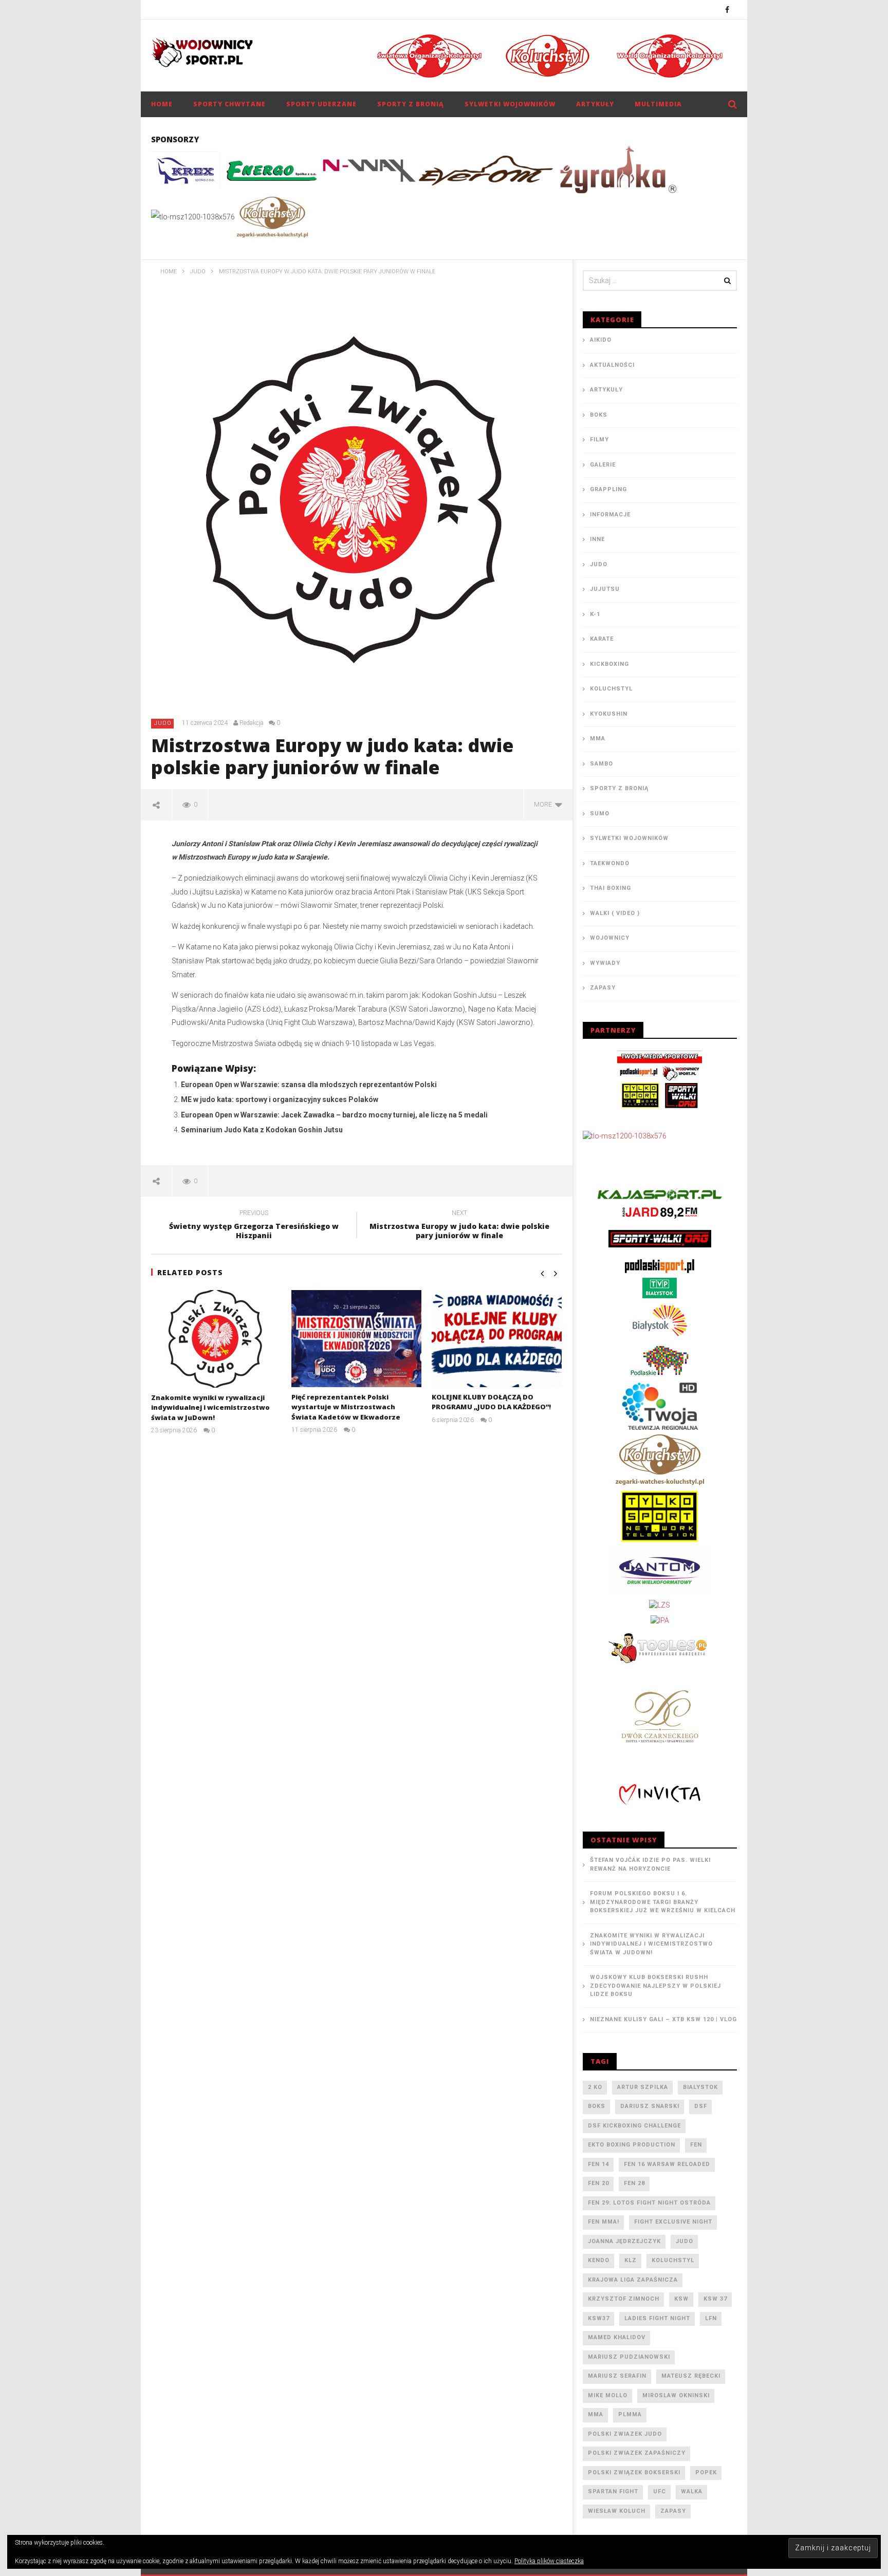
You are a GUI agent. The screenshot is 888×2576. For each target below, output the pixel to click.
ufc (660, 2491)
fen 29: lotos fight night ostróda (649, 2203)
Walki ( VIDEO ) (615, 913)
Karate (602, 639)
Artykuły (595, 104)
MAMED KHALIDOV (617, 2337)
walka (692, 2491)
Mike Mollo (608, 2395)
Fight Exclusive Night (673, 2222)
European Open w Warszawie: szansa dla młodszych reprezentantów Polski (309, 1085)
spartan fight (613, 2491)
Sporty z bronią (411, 104)
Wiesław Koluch (617, 2511)
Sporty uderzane (321, 104)
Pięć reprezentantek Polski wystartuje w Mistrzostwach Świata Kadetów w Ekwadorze (346, 1407)
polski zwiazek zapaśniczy (637, 2453)
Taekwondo (610, 863)
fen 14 (598, 2164)
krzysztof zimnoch (624, 2299)
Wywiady (605, 963)
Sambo (602, 764)
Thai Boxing (610, 888)
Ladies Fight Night (657, 2318)
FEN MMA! (604, 2222)
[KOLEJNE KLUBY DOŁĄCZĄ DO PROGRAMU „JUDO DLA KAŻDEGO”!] (497, 1339)
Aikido (601, 340)
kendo (599, 2260)
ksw (681, 2299)
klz (631, 2260)
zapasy (673, 2511)
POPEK (706, 2472)
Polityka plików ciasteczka (549, 2561)
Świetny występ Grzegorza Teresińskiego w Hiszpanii (254, 1226)
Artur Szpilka (643, 2087)
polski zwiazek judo (625, 2434)
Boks (599, 415)
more (544, 805)
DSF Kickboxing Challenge (634, 2126)
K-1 (595, 614)
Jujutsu (605, 589)
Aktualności (612, 365)
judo (684, 2241)
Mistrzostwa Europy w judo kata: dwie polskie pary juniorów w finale (459, 1226)
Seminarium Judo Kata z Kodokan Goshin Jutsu (262, 1130)
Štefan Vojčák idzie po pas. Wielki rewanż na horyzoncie (650, 1864)
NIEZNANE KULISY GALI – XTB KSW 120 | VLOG (663, 2019)
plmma (630, 2414)
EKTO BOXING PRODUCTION (632, 2145)
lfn (711, 2318)
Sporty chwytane (229, 104)
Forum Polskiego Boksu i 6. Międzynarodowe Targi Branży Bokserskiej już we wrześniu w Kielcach (663, 1902)
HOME (162, 104)
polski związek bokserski (634, 2472)
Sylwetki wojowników (510, 104)
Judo (163, 723)
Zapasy (603, 988)
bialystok (700, 2087)
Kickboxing (609, 664)
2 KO (595, 2087)
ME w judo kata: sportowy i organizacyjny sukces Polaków (280, 1099)
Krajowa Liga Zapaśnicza (633, 2280)
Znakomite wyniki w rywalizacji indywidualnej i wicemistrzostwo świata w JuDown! (210, 1407)
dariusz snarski (650, 2106)
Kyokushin (609, 714)
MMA (598, 739)
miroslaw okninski (676, 2395)
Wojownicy (610, 938)
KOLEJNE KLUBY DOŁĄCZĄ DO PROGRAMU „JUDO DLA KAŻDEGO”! (491, 1402)
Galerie (603, 465)
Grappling (608, 489)
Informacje (610, 515)
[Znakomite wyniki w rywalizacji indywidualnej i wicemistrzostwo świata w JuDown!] (216, 1339)
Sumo (600, 814)
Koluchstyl (611, 689)
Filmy (599, 440)
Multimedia (658, 104)
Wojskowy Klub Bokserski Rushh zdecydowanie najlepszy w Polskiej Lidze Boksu (655, 1986)
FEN (696, 2145)
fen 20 (598, 2183)
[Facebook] (727, 10)
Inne (597, 539)
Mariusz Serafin (617, 2376)
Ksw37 (599, 2318)
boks (597, 2106)
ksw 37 (715, 2299)
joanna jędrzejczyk (624, 2241)
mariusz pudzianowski (629, 2357)
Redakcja (252, 723)
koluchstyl (673, 2260)
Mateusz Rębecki (691, 2376)
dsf (701, 2106)
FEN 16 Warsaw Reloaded (667, 2164)
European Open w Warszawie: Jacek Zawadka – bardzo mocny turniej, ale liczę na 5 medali (334, 1115)
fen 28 (634, 2183)
